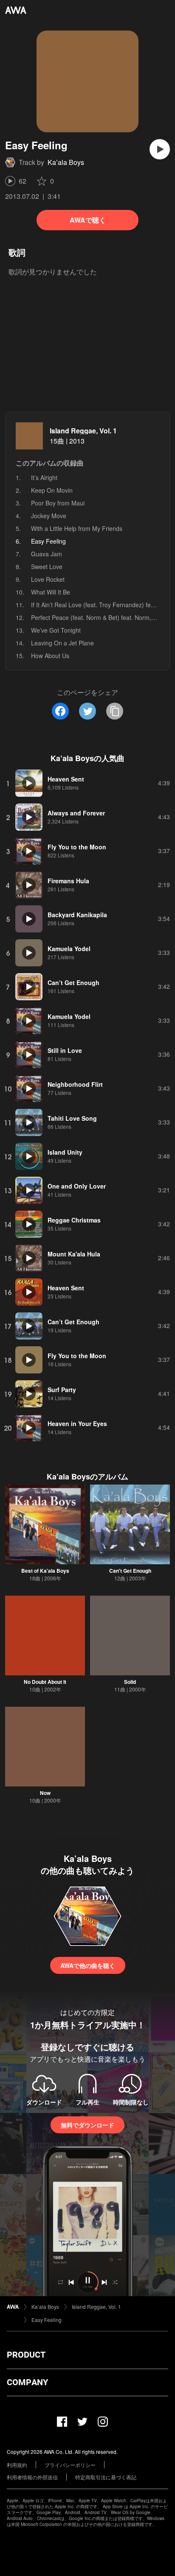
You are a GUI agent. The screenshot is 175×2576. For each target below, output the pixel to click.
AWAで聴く (88, 220)
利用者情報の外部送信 (32, 2477)
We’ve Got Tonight (56, 630)
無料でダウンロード (87, 2125)
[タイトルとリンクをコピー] (115, 711)
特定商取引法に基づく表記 (106, 2477)
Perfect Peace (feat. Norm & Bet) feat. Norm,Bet (96, 617)
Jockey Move (49, 516)
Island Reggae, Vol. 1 (83, 431)
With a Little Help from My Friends (77, 528)
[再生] (160, 149)
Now (45, 1793)
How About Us (50, 656)
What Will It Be (51, 592)
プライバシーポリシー (70, 2465)
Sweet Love (47, 567)
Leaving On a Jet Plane (62, 643)
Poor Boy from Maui (58, 503)
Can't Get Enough (130, 1571)
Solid (130, 1682)
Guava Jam (47, 554)
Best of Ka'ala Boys (45, 1571)
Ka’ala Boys (66, 162)
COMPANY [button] (27, 2382)
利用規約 (17, 2465)
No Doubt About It (45, 1682)
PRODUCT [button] (26, 2355)
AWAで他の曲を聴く (88, 1965)
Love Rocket (48, 579)
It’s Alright (44, 477)
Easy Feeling (47, 2320)
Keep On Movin (52, 490)
